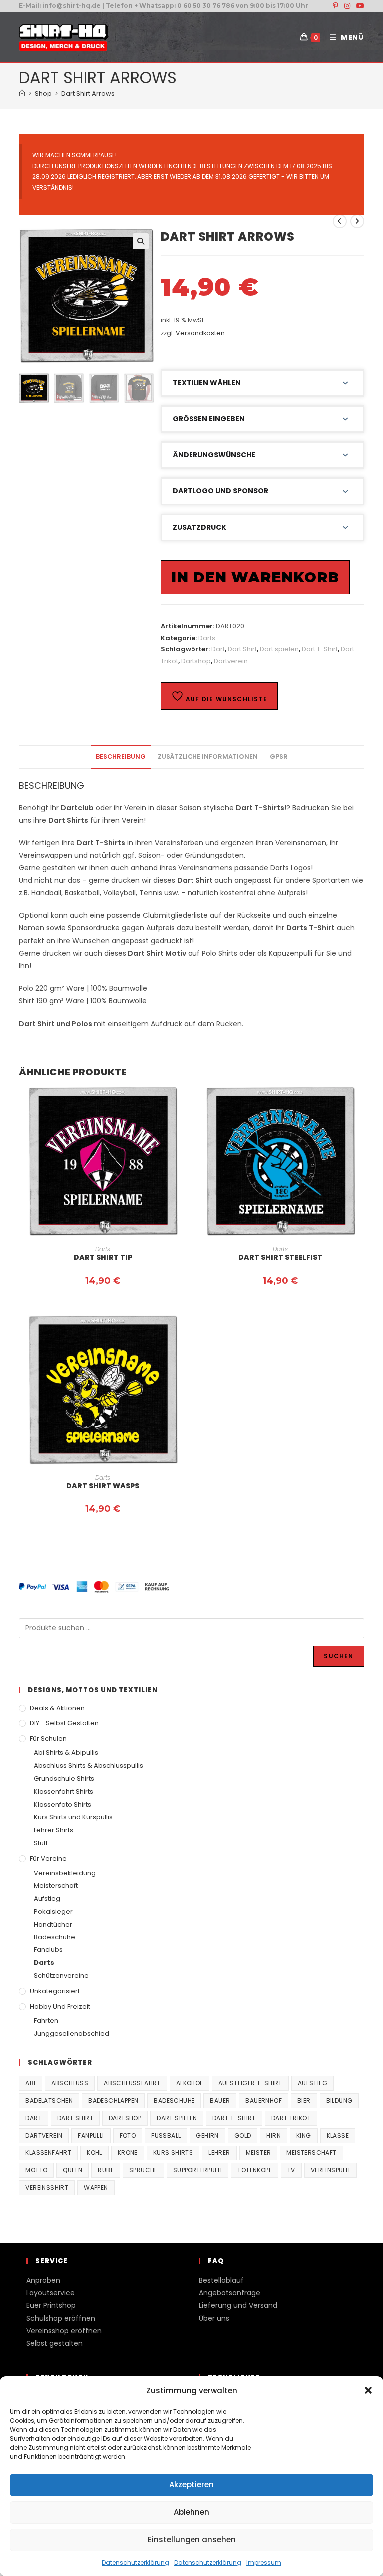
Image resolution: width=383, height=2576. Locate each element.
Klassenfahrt (48, 2153)
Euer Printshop (51, 2305)
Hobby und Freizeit (60, 2007)
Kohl (95, 2153)
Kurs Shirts (173, 2153)
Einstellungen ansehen (192, 2539)
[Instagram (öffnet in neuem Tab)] (347, 6)
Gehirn (207, 2135)
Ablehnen (191, 2512)
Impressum (264, 2562)
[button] (368, 2390)
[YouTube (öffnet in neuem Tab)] (359, 6)
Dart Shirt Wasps (103, 1486)
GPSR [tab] (279, 756)
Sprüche (143, 2170)
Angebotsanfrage (230, 2293)
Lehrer (219, 2153)
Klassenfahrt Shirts (64, 1792)
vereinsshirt (47, 2188)
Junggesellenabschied (72, 2034)
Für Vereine (48, 1858)
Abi (30, 2083)
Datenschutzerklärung (135, 2562)
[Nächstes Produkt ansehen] (357, 221)
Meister (259, 2153)
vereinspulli (330, 2170)
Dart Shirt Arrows (88, 94)
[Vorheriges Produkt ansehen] (340, 221)
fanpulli (91, 2135)
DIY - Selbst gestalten (64, 1723)
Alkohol (190, 2083)
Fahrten (46, 2021)
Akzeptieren (191, 2484)
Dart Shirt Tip (103, 1257)
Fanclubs (48, 1950)
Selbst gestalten (55, 2343)
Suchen (338, 1656)
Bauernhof (264, 2100)
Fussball (166, 2135)
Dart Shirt (242, 649)
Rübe (106, 2170)
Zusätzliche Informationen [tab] (208, 756)
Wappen (96, 2188)
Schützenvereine (61, 1976)
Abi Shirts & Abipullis (66, 1753)
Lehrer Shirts (54, 1830)
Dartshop (196, 661)
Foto (128, 2135)
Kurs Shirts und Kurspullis (73, 1817)
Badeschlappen (113, 2100)
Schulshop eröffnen (61, 2318)
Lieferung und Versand (238, 2305)
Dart (218, 649)
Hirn (274, 2135)
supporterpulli (198, 2170)
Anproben (43, 2280)
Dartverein (231, 661)
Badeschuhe (55, 1937)
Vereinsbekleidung (65, 1873)
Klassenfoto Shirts (63, 1805)
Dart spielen (279, 649)
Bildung (339, 2100)
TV (291, 2170)
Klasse (338, 2135)
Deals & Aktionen (57, 1708)
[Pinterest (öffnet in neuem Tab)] (335, 6)
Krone (128, 2153)
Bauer (220, 2100)
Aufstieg (47, 1898)
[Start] (22, 94)
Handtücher (53, 1924)
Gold (243, 2135)
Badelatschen (49, 2100)
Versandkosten (200, 333)
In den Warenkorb (255, 577)
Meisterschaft (56, 1885)
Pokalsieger (53, 1911)
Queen (73, 2170)
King (304, 2135)
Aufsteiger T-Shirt (250, 2083)
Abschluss (70, 2083)
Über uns (214, 2318)
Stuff (41, 1843)
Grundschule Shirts (64, 1779)
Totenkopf (255, 2170)
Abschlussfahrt (132, 2083)
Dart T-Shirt (320, 649)
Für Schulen (48, 1739)
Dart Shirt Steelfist (280, 1257)
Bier (304, 2100)
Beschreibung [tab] (121, 756)
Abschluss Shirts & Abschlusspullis (89, 1766)
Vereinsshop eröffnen (64, 2331)
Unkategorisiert (55, 1991)
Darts (207, 638)
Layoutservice (51, 2293)
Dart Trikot (291, 2118)
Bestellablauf (221, 2280)
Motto (36, 2170)
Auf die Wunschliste (225, 699)
